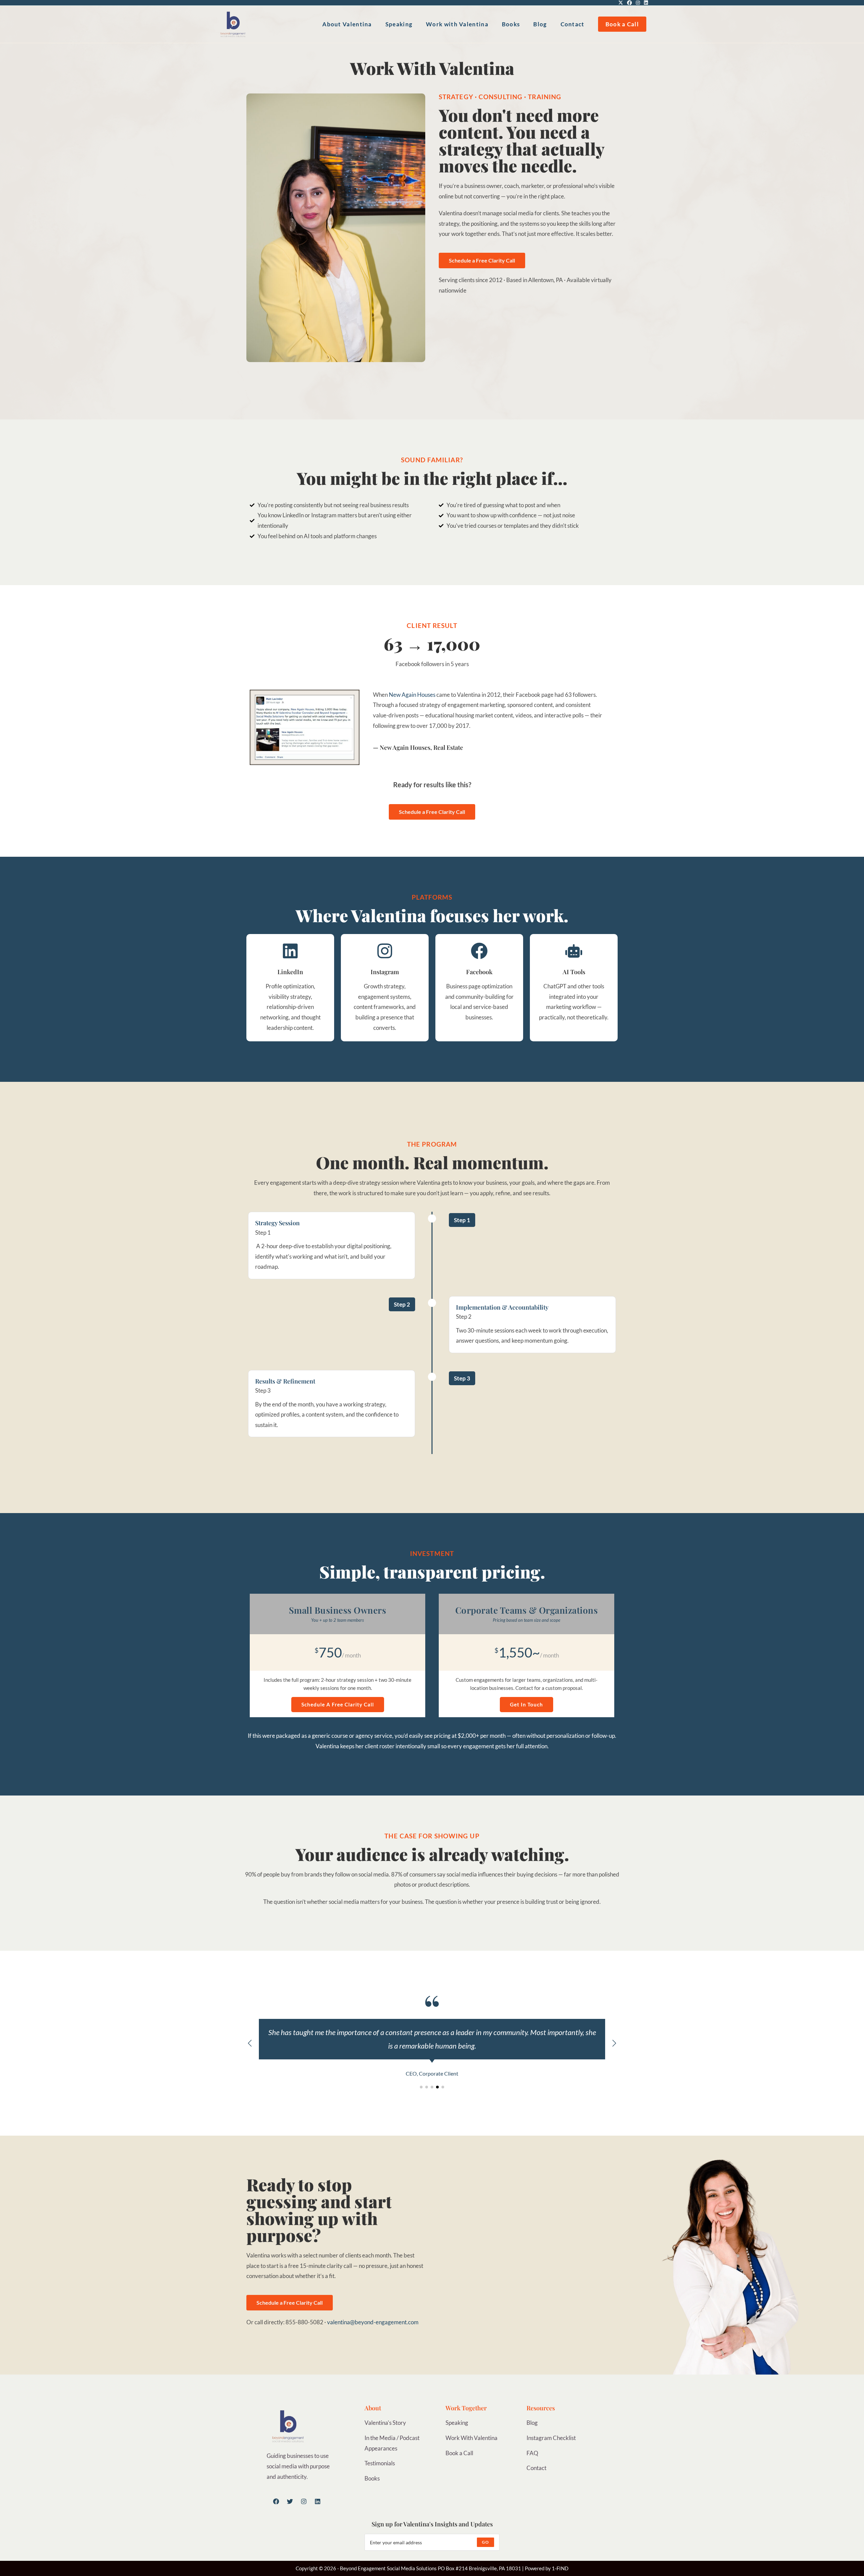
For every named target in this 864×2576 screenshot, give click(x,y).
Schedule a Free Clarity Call (338, 1704)
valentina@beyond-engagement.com (373, 2322)
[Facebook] (276, 2501)
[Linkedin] (318, 2501)
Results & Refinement (285, 1381)
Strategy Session (277, 1223)
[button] (614, 2043)
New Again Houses (412, 695)
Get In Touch (526, 1704)
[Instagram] (304, 2501)
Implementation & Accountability (502, 1307)
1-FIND (560, 2568)
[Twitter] (290, 2501)
